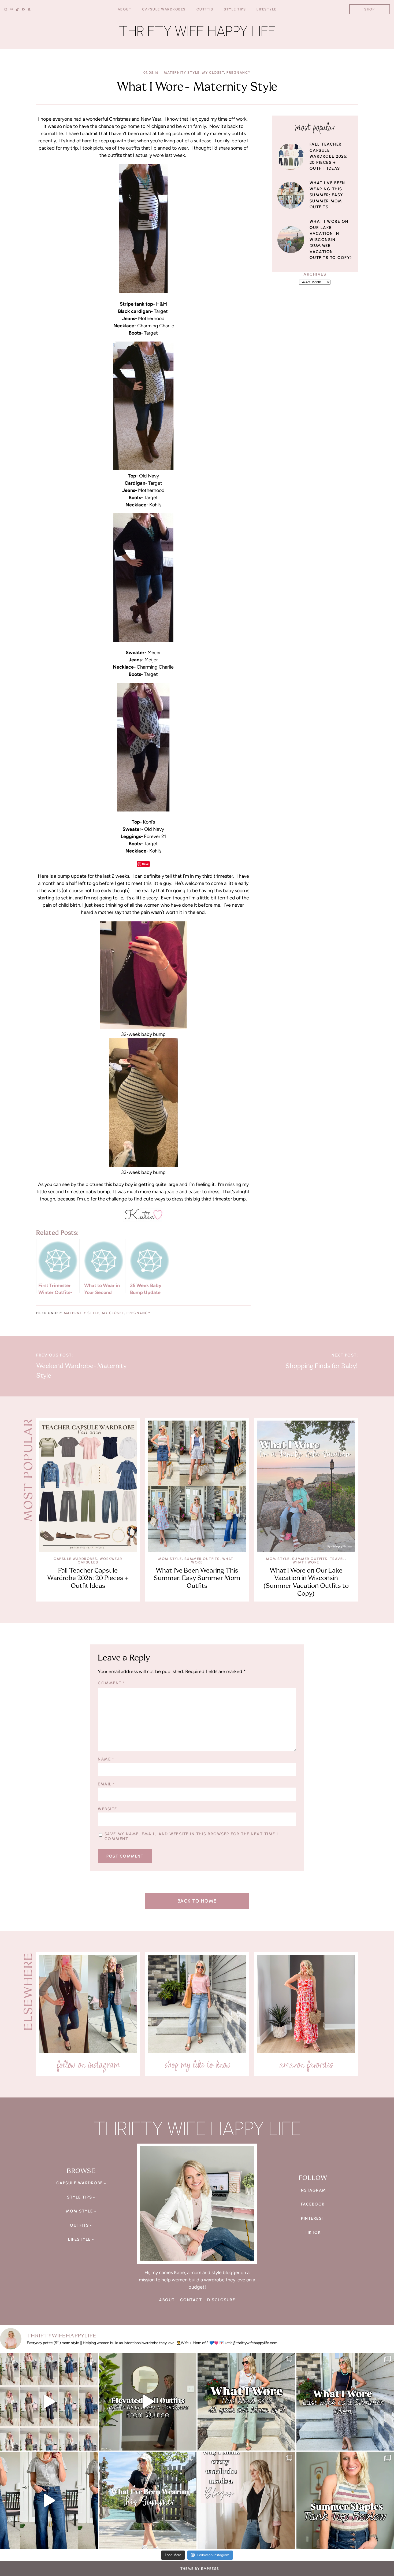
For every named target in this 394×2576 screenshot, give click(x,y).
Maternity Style (182, 73)
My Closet (213, 73)
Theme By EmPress (200, 2569)
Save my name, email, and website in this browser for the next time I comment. (191, 1836)
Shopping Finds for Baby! (322, 1366)
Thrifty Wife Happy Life (197, 31)
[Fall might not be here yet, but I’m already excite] (148, 2402)
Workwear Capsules (100, 1561)
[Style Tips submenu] (94, 2197)
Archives (315, 274)
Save (145, 864)
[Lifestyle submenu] (93, 2239)
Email (106, 1784)
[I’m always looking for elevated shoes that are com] (49, 2501)
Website (107, 1809)
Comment (111, 1683)
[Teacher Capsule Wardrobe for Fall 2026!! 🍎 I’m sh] (49, 2402)
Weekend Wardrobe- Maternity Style (81, 1371)
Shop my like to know (197, 2064)
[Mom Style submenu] (95, 2211)
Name (106, 1759)
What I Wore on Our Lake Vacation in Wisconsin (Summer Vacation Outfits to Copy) (331, 240)
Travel (337, 1559)
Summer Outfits (202, 1559)
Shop (369, 9)
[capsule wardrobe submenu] (105, 2183)
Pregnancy (239, 73)
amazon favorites (306, 2064)
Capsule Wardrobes (75, 1559)
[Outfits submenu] (91, 2225)
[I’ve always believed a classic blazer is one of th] (246, 2501)
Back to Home (197, 1901)
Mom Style (170, 1559)
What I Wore (306, 1562)
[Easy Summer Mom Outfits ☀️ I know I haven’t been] (148, 2501)
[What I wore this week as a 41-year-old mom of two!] (246, 2402)
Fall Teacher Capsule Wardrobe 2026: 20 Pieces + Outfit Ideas (329, 156)
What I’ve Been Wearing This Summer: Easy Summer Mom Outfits (327, 195)
